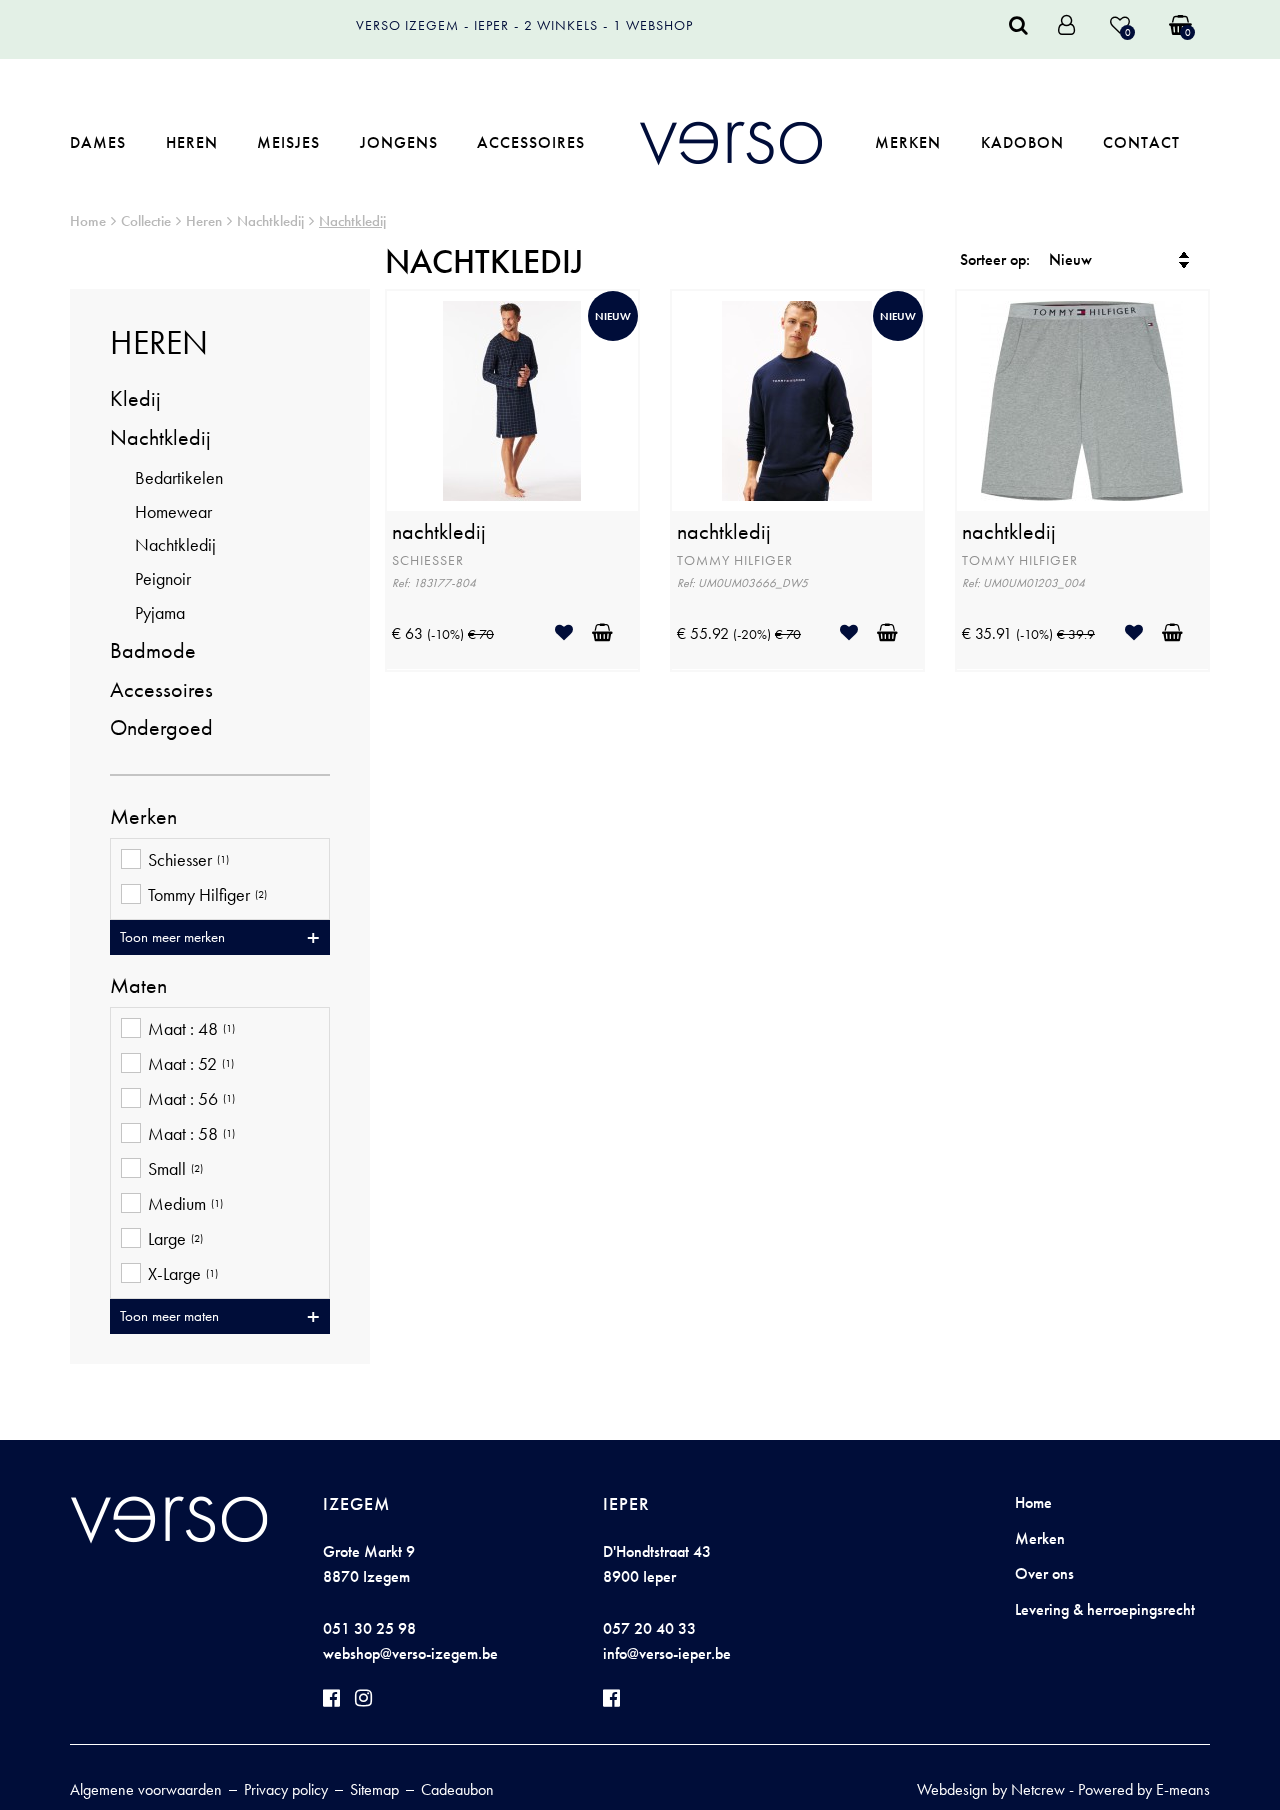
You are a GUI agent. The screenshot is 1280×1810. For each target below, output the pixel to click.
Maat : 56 (191, 1099)
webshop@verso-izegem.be (410, 1653)
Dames (98, 142)
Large (175, 1239)
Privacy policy (286, 1789)
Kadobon (1022, 142)
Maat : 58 (191, 1134)
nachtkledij (439, 532)
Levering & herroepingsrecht (1105, 1609)
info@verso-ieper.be (667, 1653)
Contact (1141, 142)
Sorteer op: (995, 259)
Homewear (173, 511)
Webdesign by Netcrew (991, 1789)
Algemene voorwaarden (146, 1789)
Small (175, 1169)
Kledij (135, 398)
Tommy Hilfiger (207, 895)
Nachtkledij (270, 221)
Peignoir (163, 578)
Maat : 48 (191, 1029)
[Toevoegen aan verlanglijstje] (571, 632)
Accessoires (531, 142)
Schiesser (188, 860)
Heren (192, 142)
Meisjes (288, 142)
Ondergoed (161, 727)
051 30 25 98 (369, 1628)
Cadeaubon (457, 1789)
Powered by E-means (1144, 1789)
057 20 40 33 (649, 1628)
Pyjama (160, 612)
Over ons (1044, 1573)
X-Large (183, 1274)
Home (88, 221)
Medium (185, 1204)
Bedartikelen (179, 477)
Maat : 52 (191, 1064)
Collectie (146, 221)
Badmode (153, 650)
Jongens (399, 142)
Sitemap (374, 1789)
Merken (908, 142)
